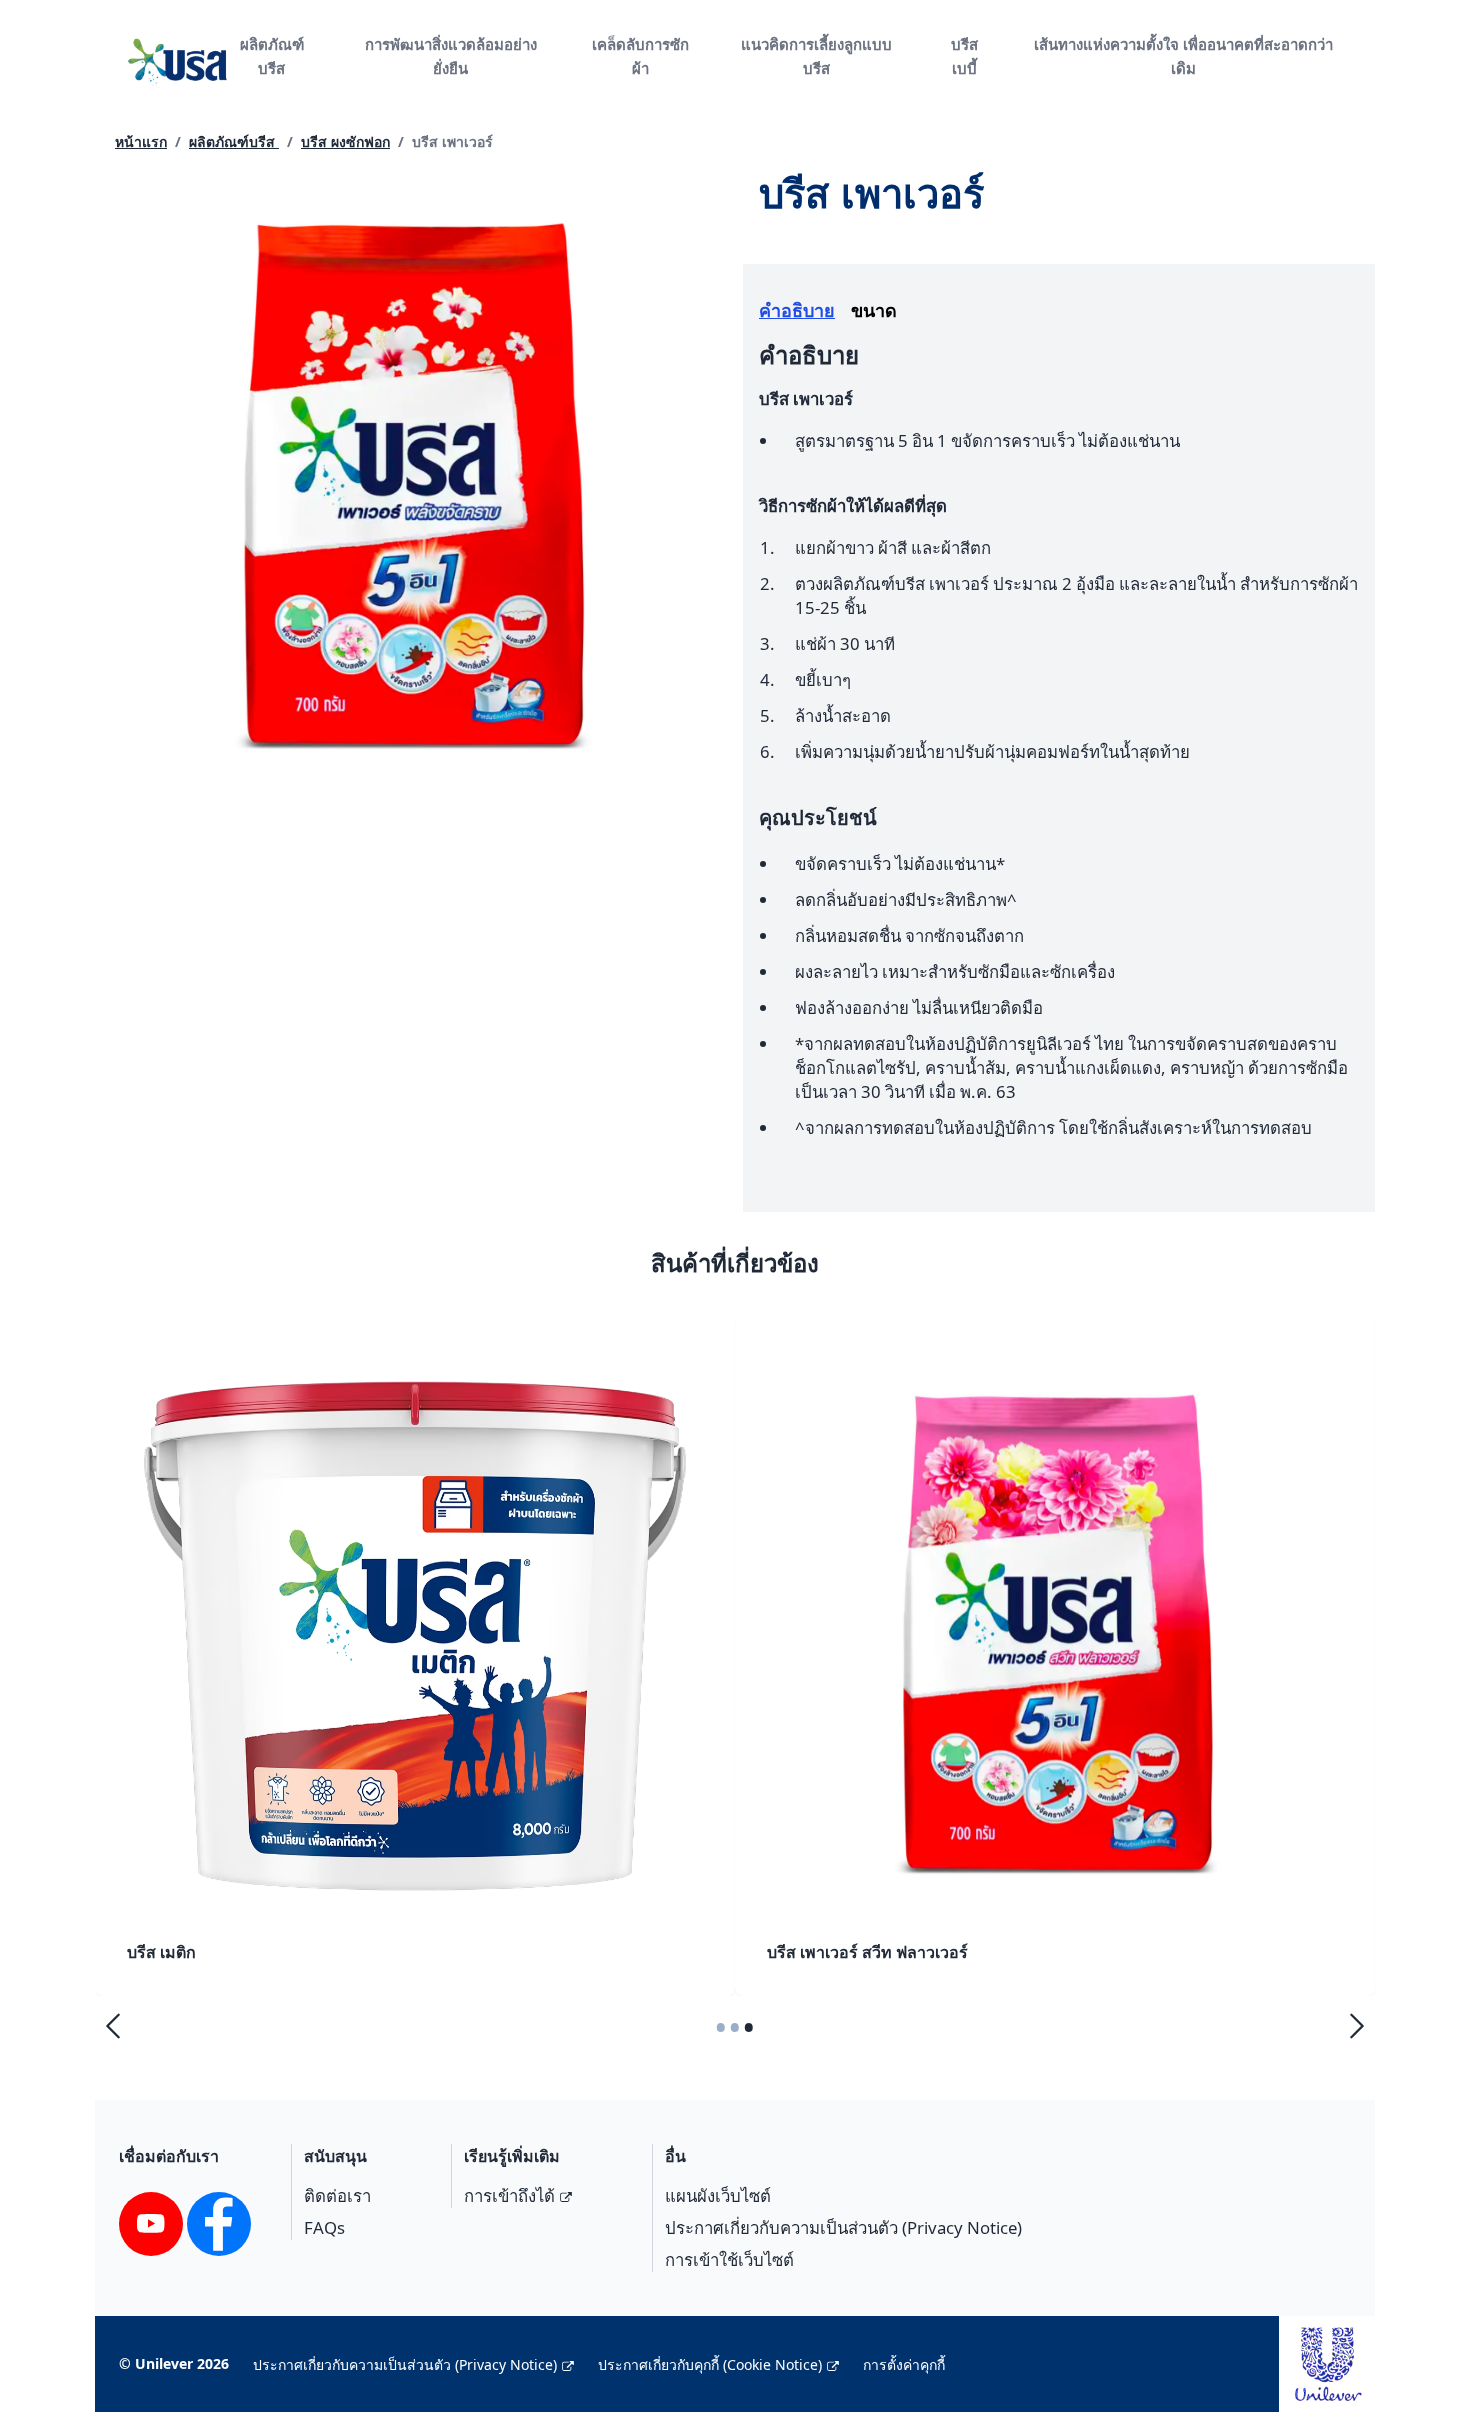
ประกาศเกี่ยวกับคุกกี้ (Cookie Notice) (710, 2364)
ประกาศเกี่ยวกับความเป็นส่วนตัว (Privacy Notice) (843, 2227)
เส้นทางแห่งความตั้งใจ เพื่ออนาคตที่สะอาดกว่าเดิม (1183, 56)
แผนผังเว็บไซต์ (718, 2195)
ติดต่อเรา (337, 2195)
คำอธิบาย (797, 310)
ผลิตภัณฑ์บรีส (272, 56)
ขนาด (874, 310)
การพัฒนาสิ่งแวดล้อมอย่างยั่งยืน (451, 56)
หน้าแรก (141, 141)
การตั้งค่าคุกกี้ (904, 2364)
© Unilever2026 (174, 2363)
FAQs (324, 2227)
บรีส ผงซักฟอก (345, 141)
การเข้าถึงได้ (509, 2195)
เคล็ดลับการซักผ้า (640, 56)
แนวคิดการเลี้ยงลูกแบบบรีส (816, 56)
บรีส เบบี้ (964, 56)
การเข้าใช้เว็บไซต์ (729, 2259)
